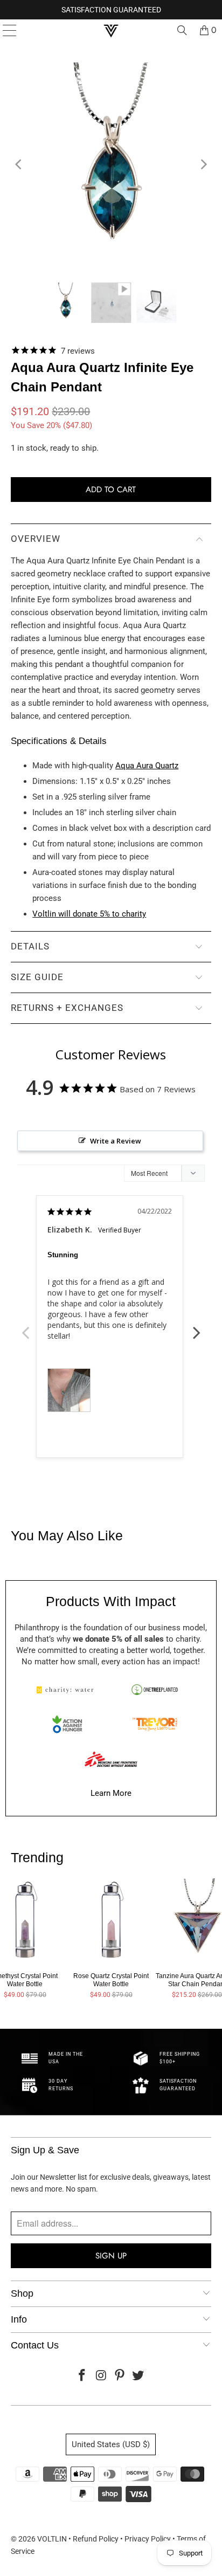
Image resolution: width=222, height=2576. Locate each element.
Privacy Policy (148, 2539)
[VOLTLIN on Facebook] (82, 2376)
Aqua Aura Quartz (147, 766)
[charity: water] (67, 1690)
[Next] (203, 164)
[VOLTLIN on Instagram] (101, 2376)
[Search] (182, 30)
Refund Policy (96, 2539)
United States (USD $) (111, 2444)
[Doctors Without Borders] (111, 1759)
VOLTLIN (52, 2539)
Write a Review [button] (116, 1141)
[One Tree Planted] (155, 1690)
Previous (25, 1327)
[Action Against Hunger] (67, 1724)
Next (197, 1327)
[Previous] (19, 164)
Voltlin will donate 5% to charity (89, 914)
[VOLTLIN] (111, 30)
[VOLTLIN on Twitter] (138, 2376)
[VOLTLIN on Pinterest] (120, 2376)
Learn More (111, 1793)
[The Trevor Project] (155, 1724)
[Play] (111, 164)
